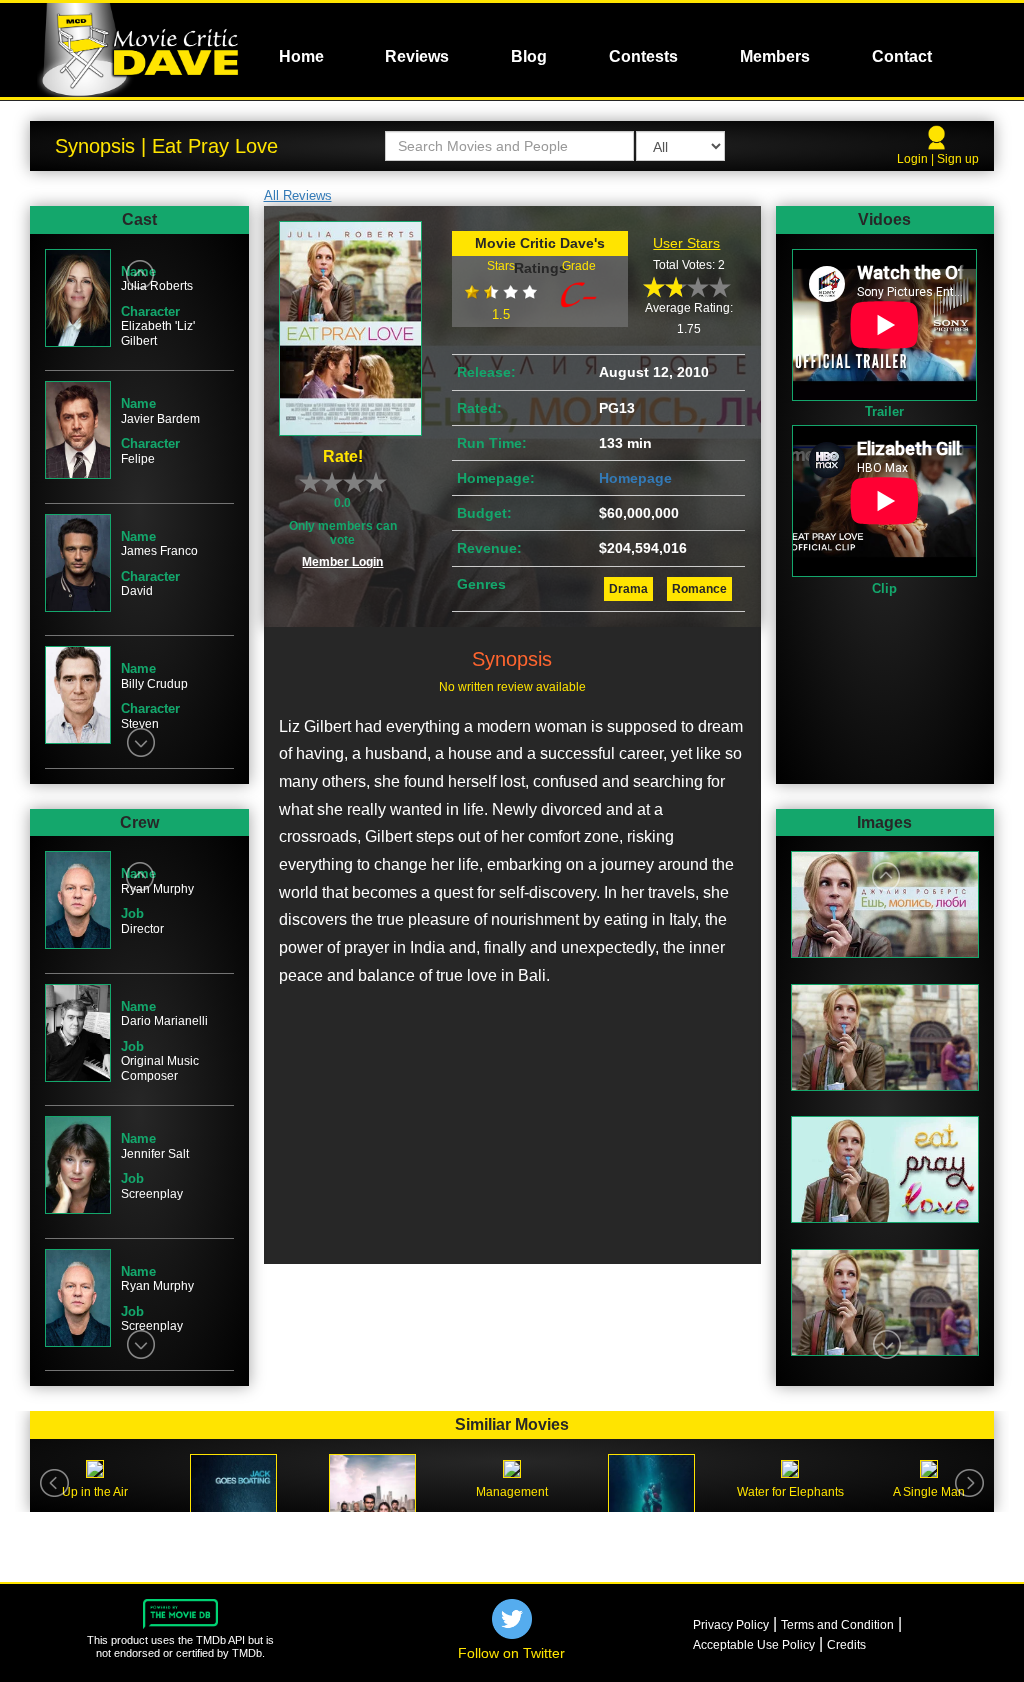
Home (301, 56)
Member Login (342, 562)
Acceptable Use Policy (754, 1645)
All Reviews (298, 195)
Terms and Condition (837, 1625)
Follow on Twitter (511, 1653)
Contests (643, 56)
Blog (529, 56)
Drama (628, 589)
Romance (699, 589)
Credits (846, 1645)
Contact (902, 56)
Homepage (635, 478)
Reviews (417, 56)
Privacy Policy (731, 1625)
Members (775, 56)
